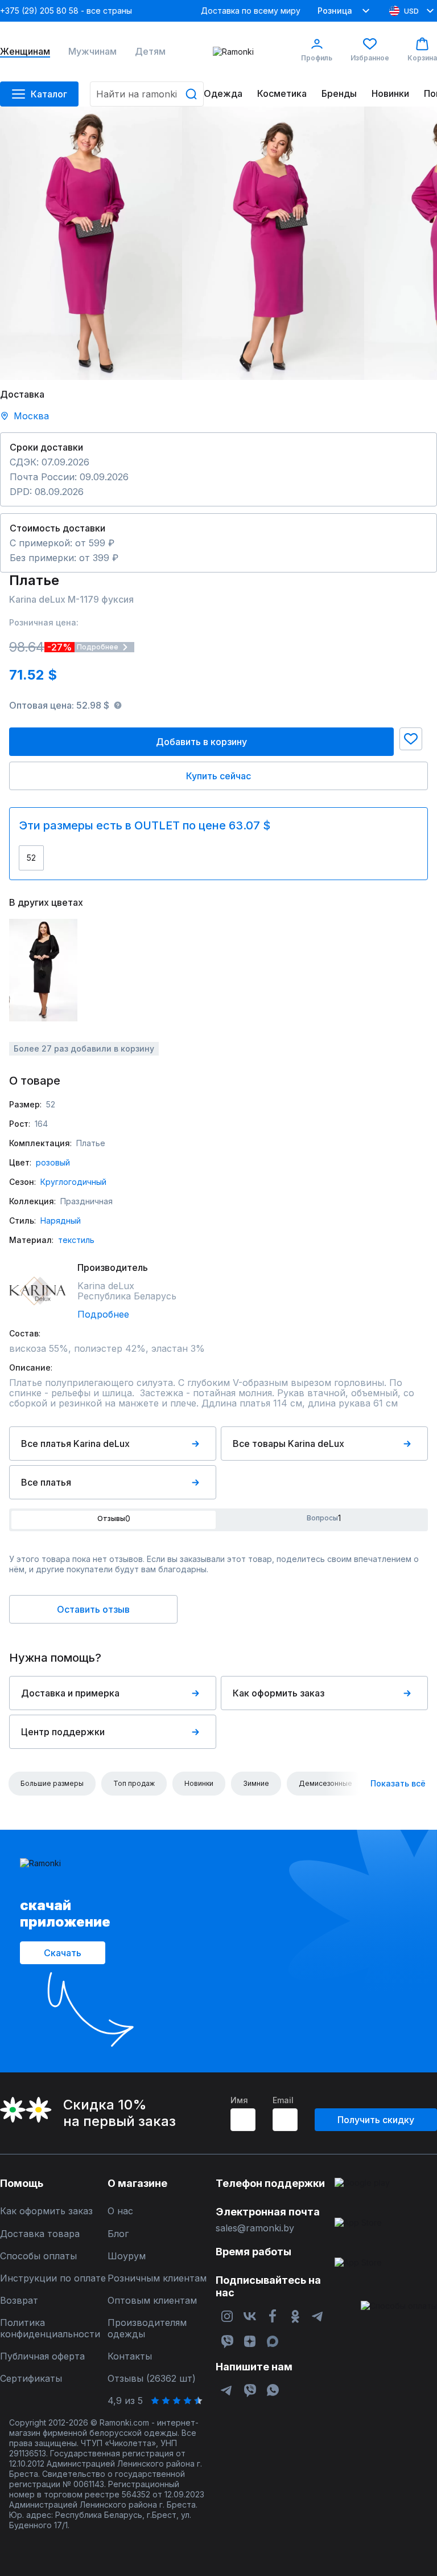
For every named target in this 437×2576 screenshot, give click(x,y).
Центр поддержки (63, 1732)
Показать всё (398, 1783)
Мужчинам (92, 52)
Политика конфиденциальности (50, 2328)
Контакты (130, 2356)
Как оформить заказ (279, 1693)
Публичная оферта (42, 2356)
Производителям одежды (147, 2328)
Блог (118, 2234)
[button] (411, 739)
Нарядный (61, 1220)
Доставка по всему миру (251, 11)
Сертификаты (31, 2379)
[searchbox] (147, 94)
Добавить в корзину (201, 742)
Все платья (46, 1482)
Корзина (422, 58)
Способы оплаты (38, 2256)
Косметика (282, 94)
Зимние (256, 1783)
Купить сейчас (218, 776)
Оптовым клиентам (152, 2301)
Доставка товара (40, 2234)
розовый (53, 1162)
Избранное (370, 58)
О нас (120, 2211)
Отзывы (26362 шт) (152, 2379)
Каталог (49, 94)
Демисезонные (325, 1783)
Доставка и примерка (70, 1693)
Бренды (339, 94)
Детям (150, 52)
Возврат (19, 2301)
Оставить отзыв (93, 1609)
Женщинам (25, 52)
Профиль (317, 58)
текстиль (76, 1240)
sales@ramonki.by (255, 2228)
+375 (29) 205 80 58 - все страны (66, 11)
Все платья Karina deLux (75, 1444)
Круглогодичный (73, 1182)
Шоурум (127, 2256)
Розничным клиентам (157, 2278)
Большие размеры (52, 1783)
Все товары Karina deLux (288, 1444)
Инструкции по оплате (53, 2278)
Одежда (223, 94)
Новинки (390, 94)
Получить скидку (376, 2120)
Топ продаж (134, 1783)
